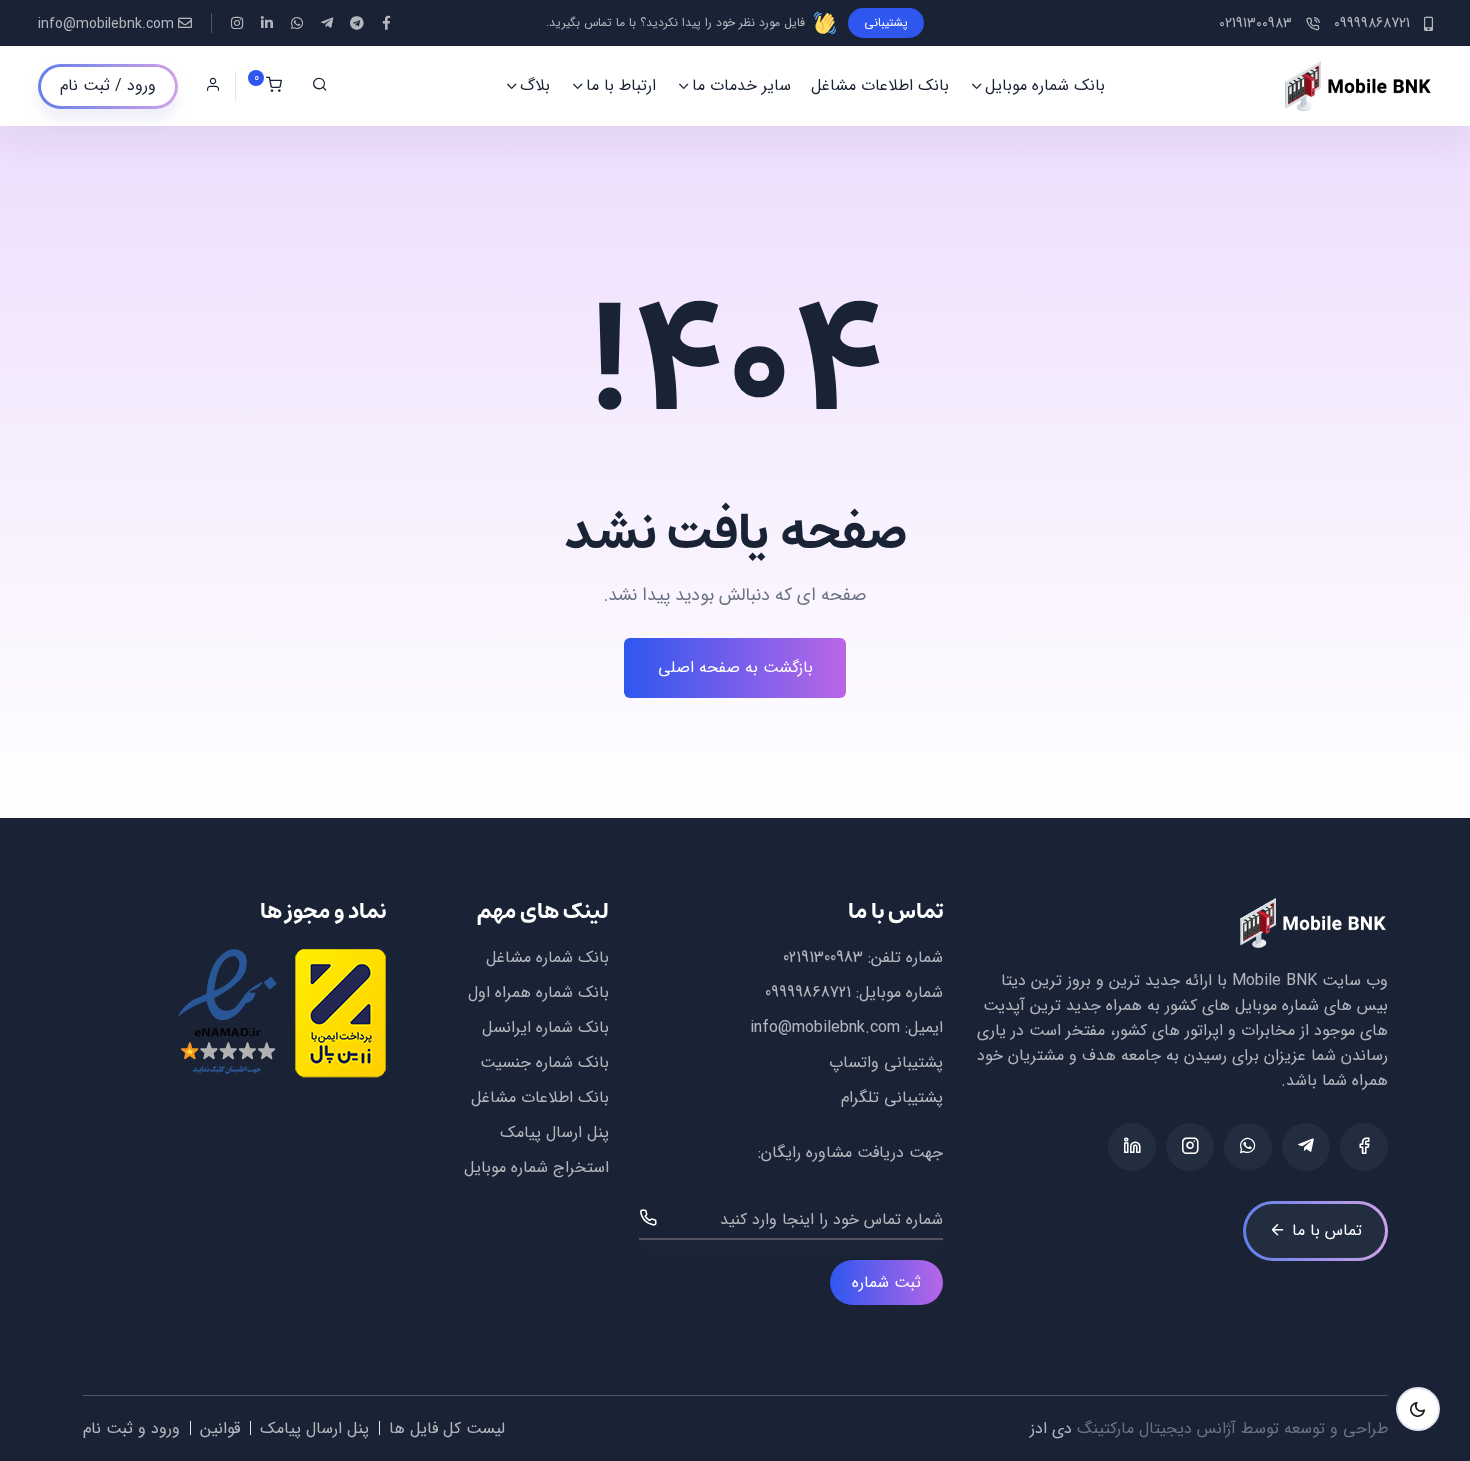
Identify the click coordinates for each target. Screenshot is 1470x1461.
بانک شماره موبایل (1045, 85)
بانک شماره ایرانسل (545, 1027)
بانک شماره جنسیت (544, 1062)
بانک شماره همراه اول (538, 992)
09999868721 (808, 992)
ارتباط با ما (621, 85)
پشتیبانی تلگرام (892, 1097)
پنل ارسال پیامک (554, 1132)
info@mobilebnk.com (106, 24)
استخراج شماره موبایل (536, 1167)
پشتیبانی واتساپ (886, 1062)
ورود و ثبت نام (131, 1428)
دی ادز (1051, 1428)
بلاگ (535, 85)
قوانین (220, 1428)
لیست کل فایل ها (447, 1428)
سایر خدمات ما (741, 85)
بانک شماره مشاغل (547, 957)
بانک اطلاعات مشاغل (880, 85)
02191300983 (823, 957)
